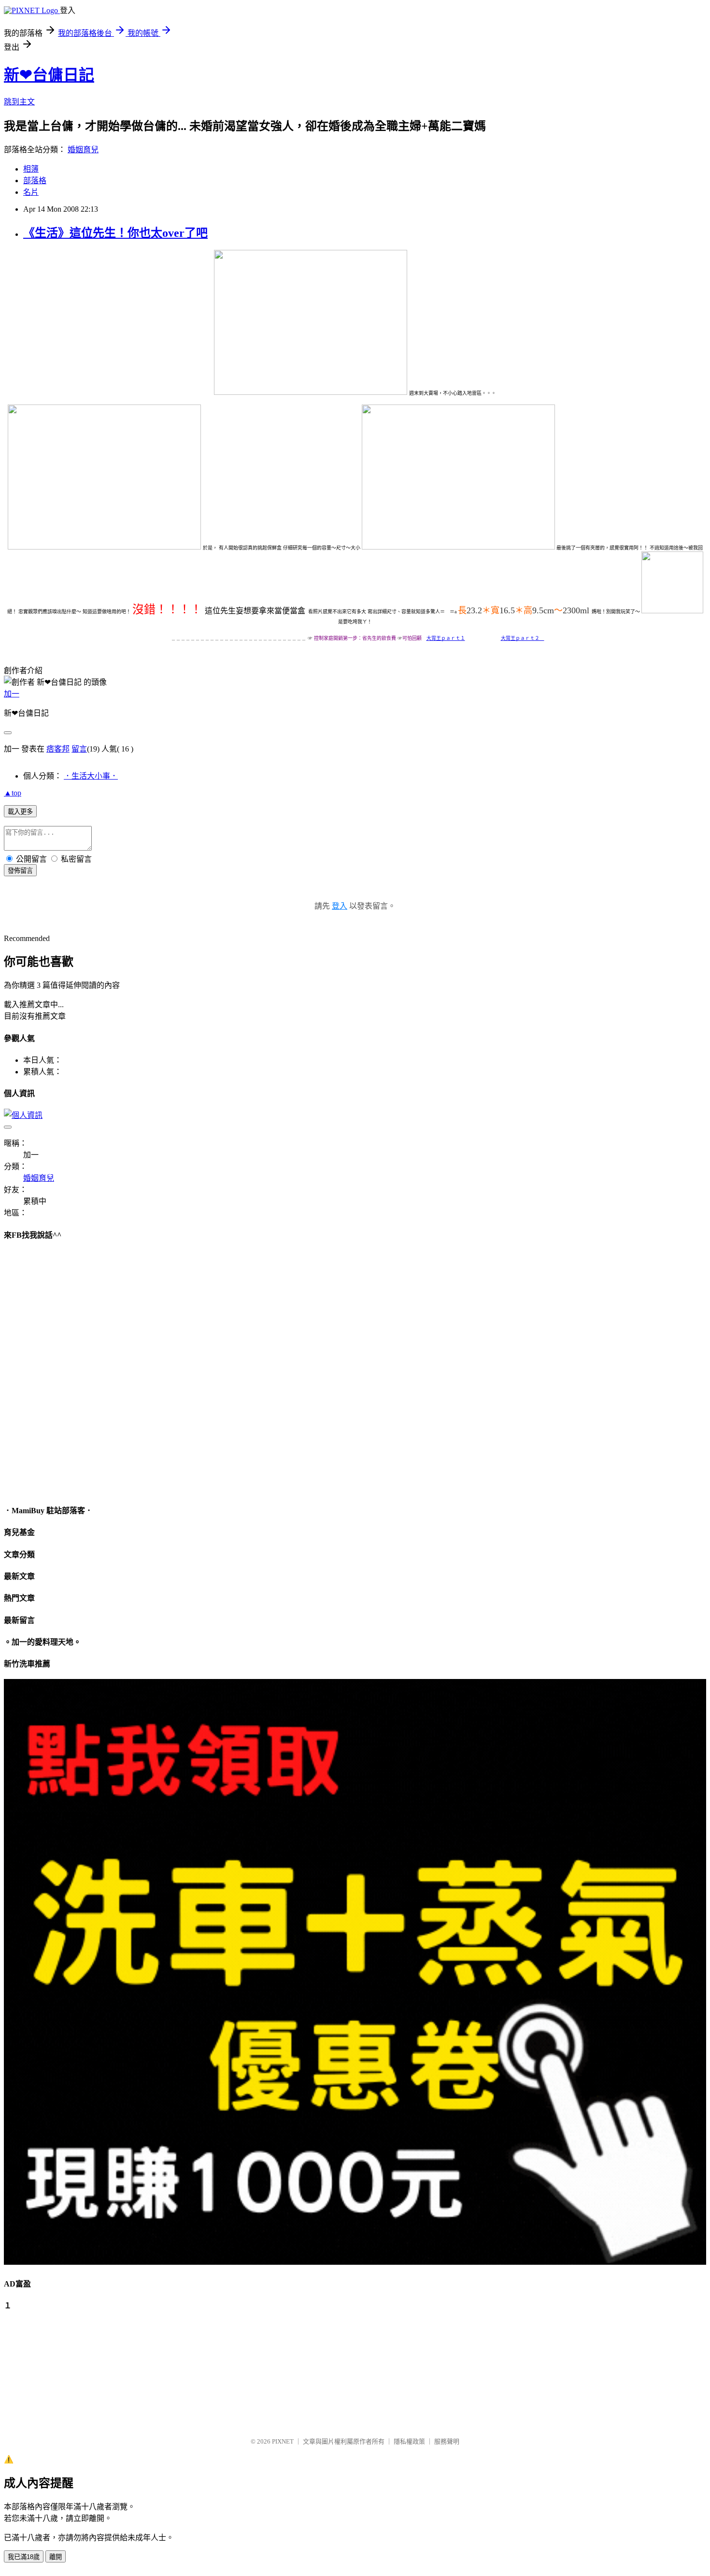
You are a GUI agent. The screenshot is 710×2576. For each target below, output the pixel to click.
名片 (31, 192)
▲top (13, 793)
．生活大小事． (91, 776)
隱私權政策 (409, 2441)
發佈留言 (20, 871)
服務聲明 (447, 2441)
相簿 (31, 169)
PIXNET (283, 2441)
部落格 (35, 181)
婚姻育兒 (83, 150)
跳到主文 (19, 102)
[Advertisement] (52, 2369)
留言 (79, 749)
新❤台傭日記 (49, 75)
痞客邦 (58, 749)
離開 (56, 2557)
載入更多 (20, 812)
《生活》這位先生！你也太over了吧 (115, 233)
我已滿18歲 (24, 2557)
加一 (12, 694)
